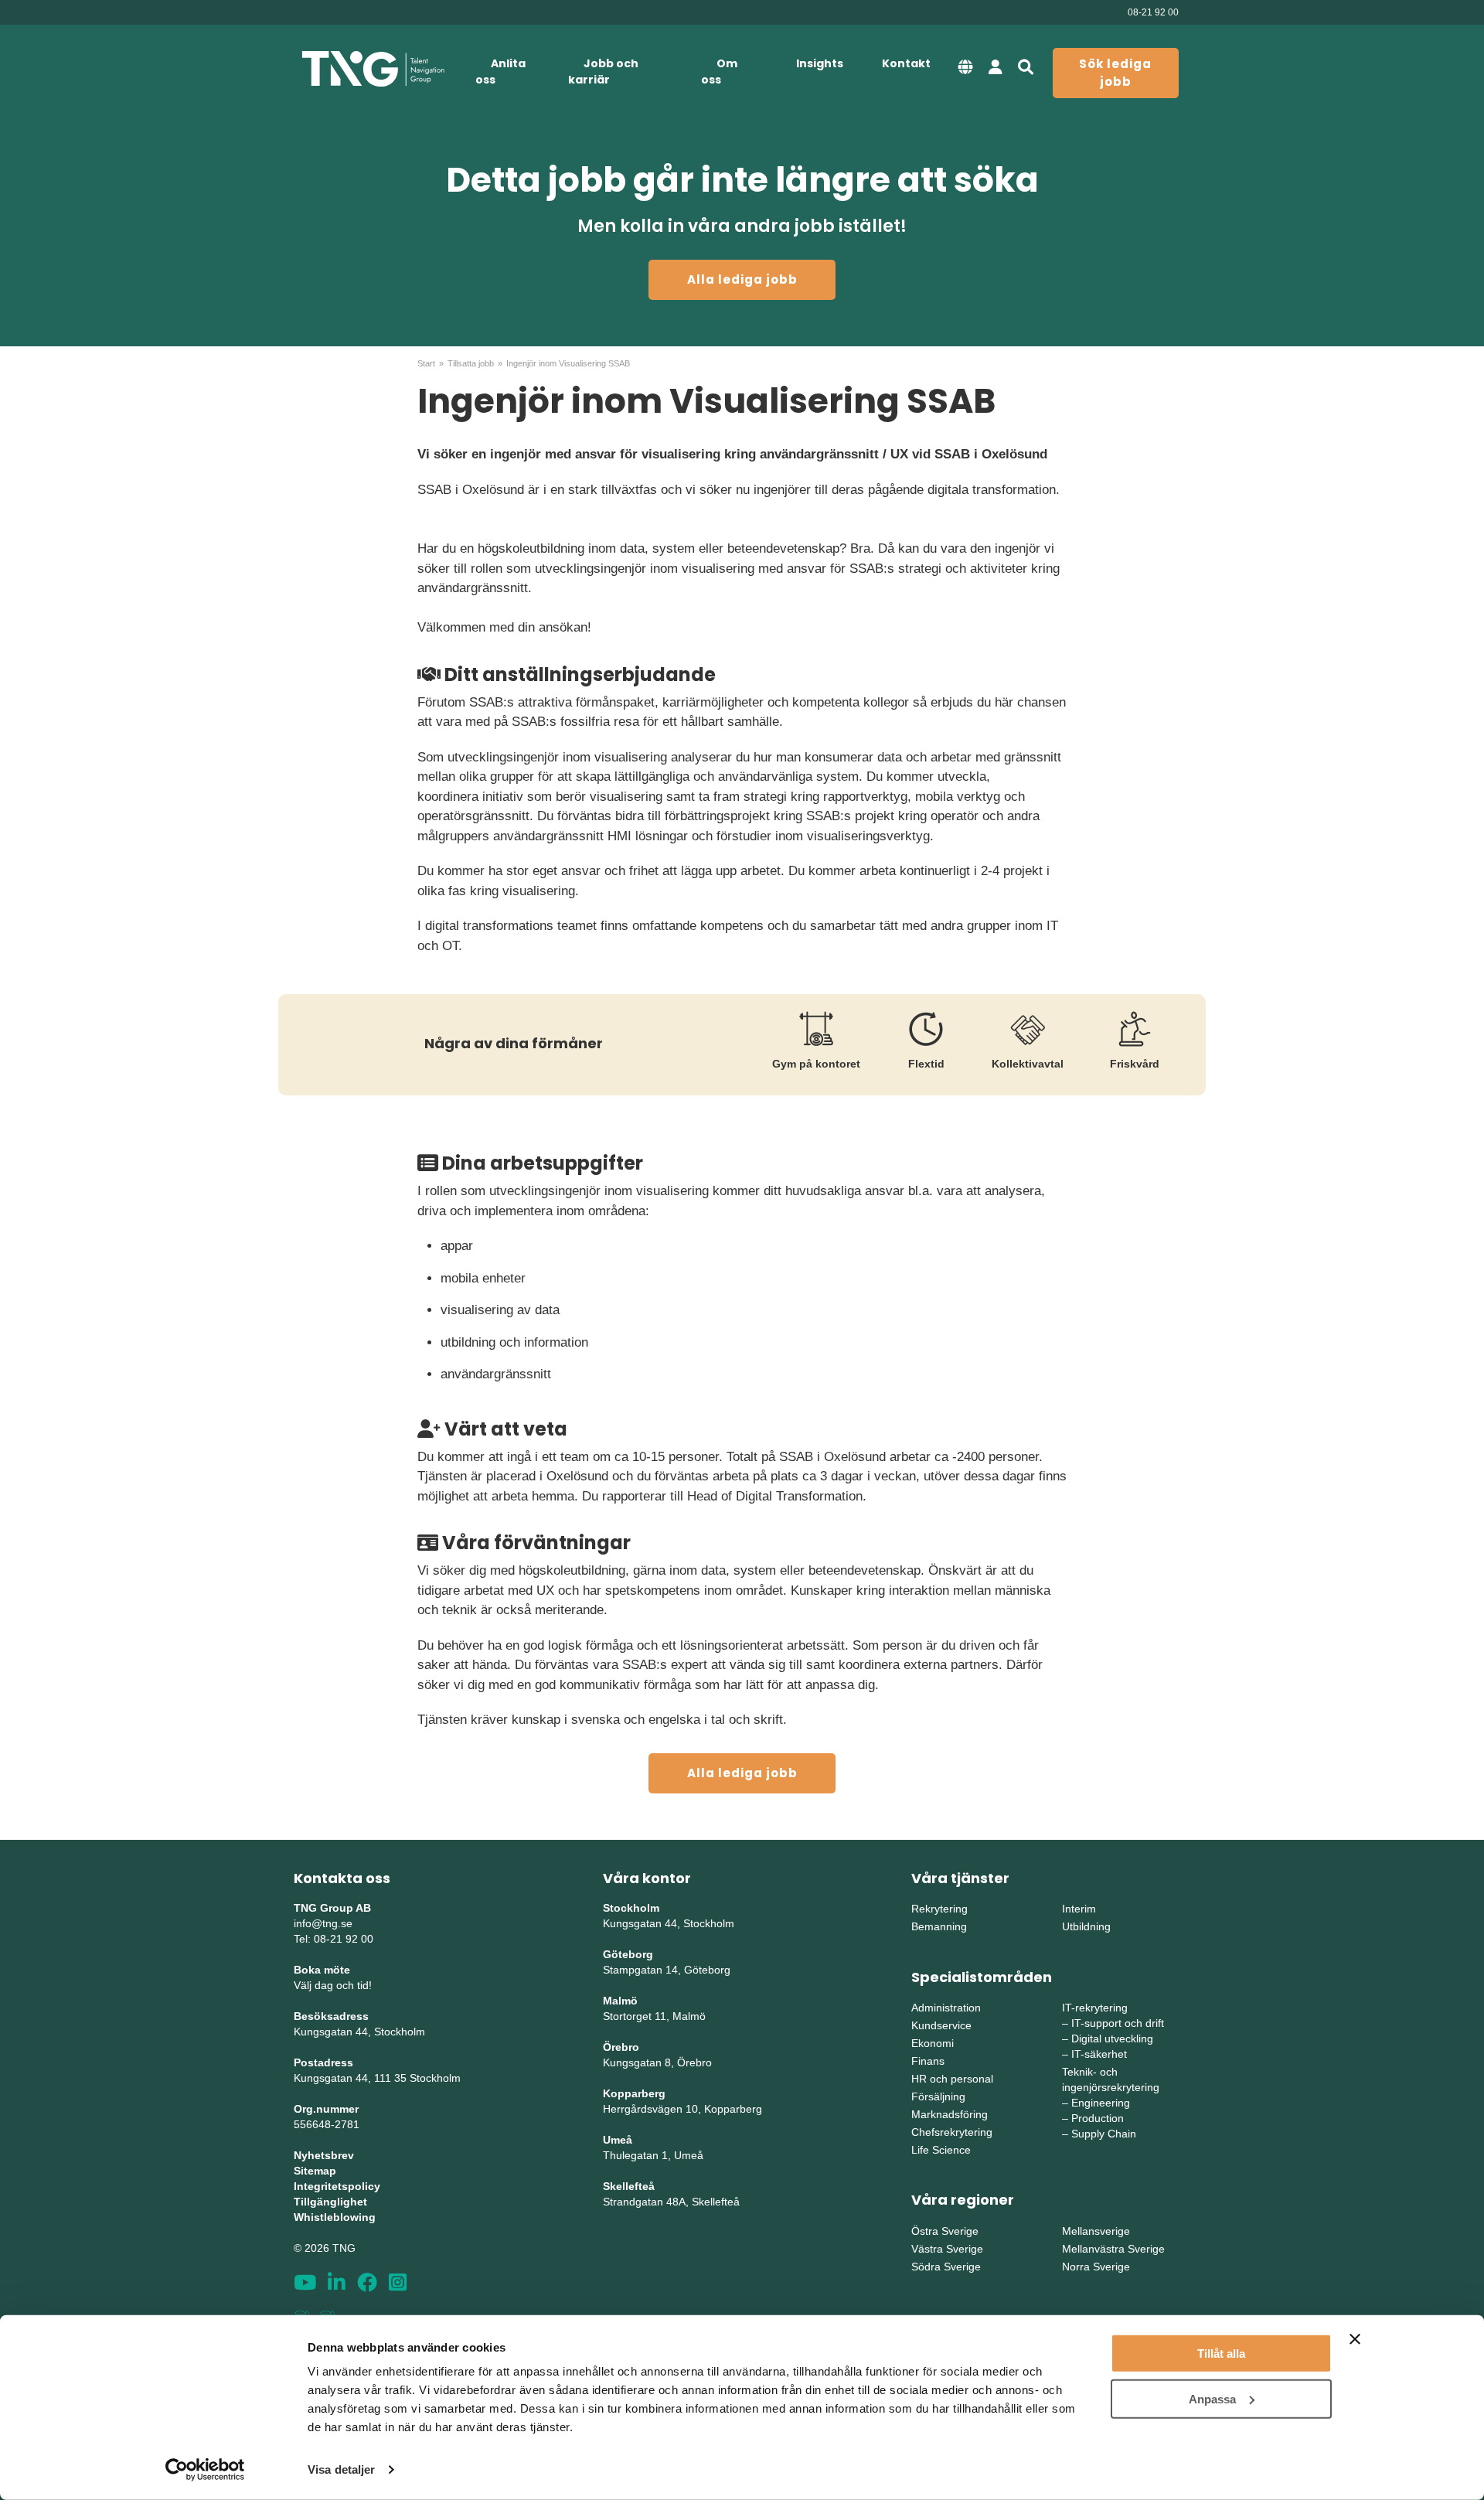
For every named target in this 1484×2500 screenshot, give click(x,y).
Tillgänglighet (330, 2202)
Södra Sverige (946, 2267)
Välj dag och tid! (333, 1985)
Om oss (719, 72)
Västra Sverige (947, 2249)
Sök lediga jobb (1115, 73)
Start (426, 363)
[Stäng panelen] (1355, 2339)
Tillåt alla (1221, 2354)
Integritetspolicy (337, 2186)
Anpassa (1212, 2398)
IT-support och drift (1118, 2023)
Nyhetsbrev (324, 2155)
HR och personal (952, 2079)
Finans (928, 2061)
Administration (946, 2008)
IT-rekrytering (1095, 2008)
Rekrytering (939, 1909)
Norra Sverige (1096, 2267)
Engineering (1101, 2103)
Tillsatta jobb (471, 363)
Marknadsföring (950, 2114)
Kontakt (906, 63)
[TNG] (373, 69)
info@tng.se (323, 1923)
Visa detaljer (341, 2469)
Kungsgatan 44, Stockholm (359, 2032)
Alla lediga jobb (742, 279)
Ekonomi (933, 2043)
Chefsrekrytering (952, 2132)
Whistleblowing (335, 2217)
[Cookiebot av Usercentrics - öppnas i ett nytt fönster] (205, 2470)
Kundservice (941, 2025)
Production (1098, 2118)
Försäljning (938, 2096)
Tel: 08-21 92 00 (334, 1939)
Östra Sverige (945, 2231)
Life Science (941, 2150)
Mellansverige (1096, 2231)
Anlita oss (500, 72)
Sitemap (315, 2171)
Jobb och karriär (603, 72)
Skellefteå (629, 2186)
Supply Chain (1104, 2134)
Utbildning (1086, 1926)
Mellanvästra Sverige (1113, 2249)
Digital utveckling (1112, 2038)
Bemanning (939, 1926)
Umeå (618, 2140)
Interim (1079, 1909)
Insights (820, 63)
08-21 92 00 (1153, 12)
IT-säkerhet (1099, 2054)
